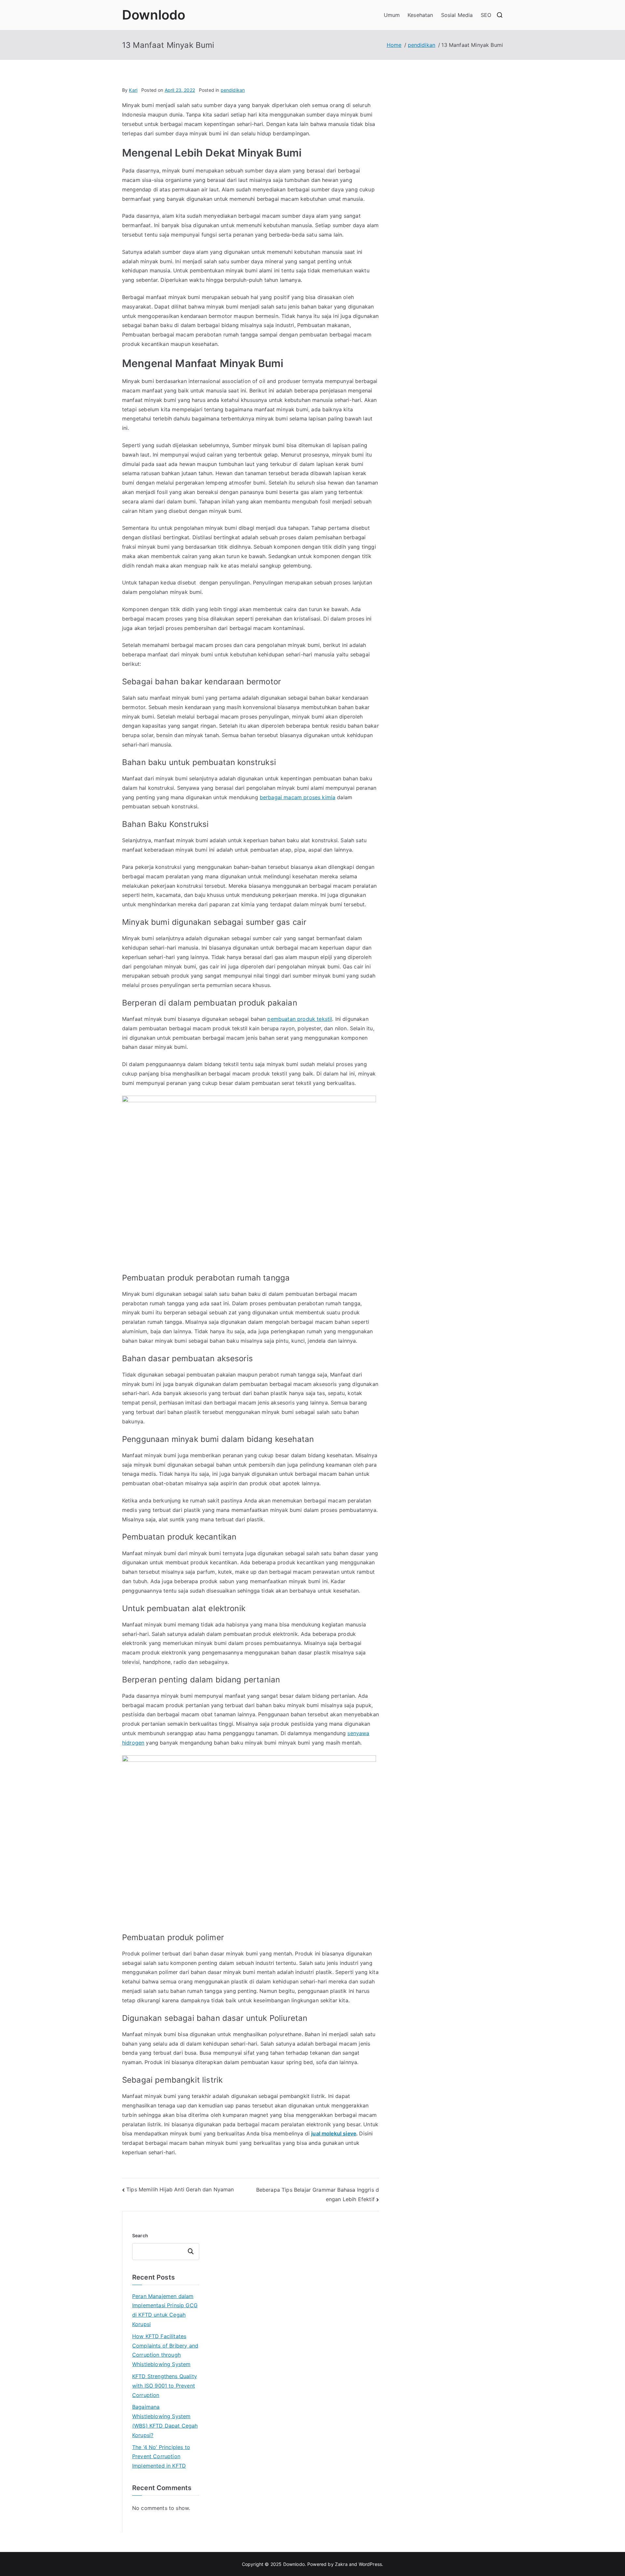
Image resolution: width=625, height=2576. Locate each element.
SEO (486, 15)
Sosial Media (457, 15)
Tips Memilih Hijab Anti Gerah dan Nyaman (180, 2189)
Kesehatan (420, 15)
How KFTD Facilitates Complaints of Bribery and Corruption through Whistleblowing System (165, 2350)
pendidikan (233, 90)
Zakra (341, 2564)
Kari (133, 90)
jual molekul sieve (334, 2133)
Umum (392, 15)
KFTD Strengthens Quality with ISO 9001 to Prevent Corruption (165, 2386)
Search (140, 2235)
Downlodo (154, 15)
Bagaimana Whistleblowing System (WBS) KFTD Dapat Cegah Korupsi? (165, 2421)
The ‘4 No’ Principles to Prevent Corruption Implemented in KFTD (161, 2457)
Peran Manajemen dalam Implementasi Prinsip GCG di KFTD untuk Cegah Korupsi (165, 2310)
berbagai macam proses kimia (298, 797)
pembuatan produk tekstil (300, 1019)
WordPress (370, 2564)
